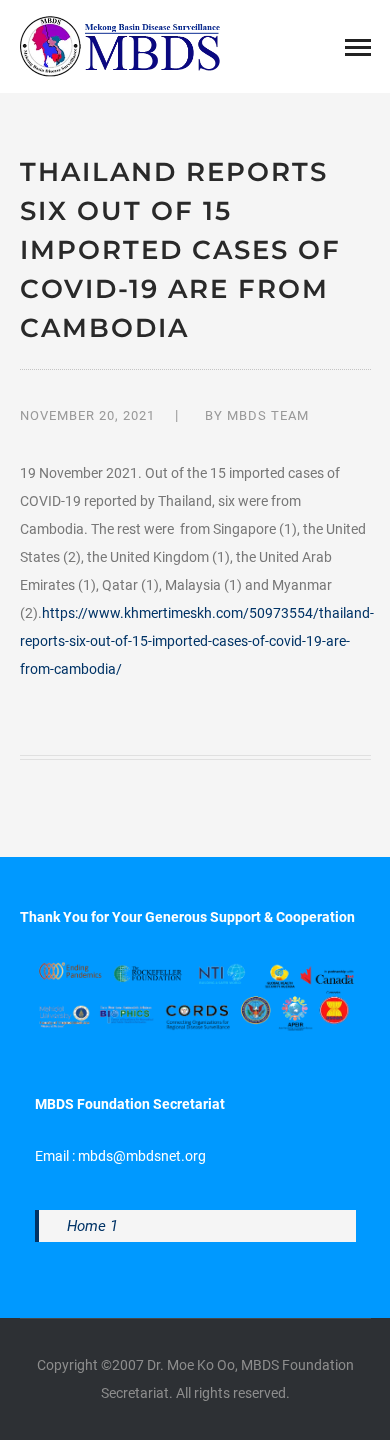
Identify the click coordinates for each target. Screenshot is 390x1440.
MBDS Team (268, 415)
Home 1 (92, 1226)
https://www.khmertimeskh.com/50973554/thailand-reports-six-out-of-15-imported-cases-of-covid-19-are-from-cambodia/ (197, 641)
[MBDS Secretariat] (120, 45)
